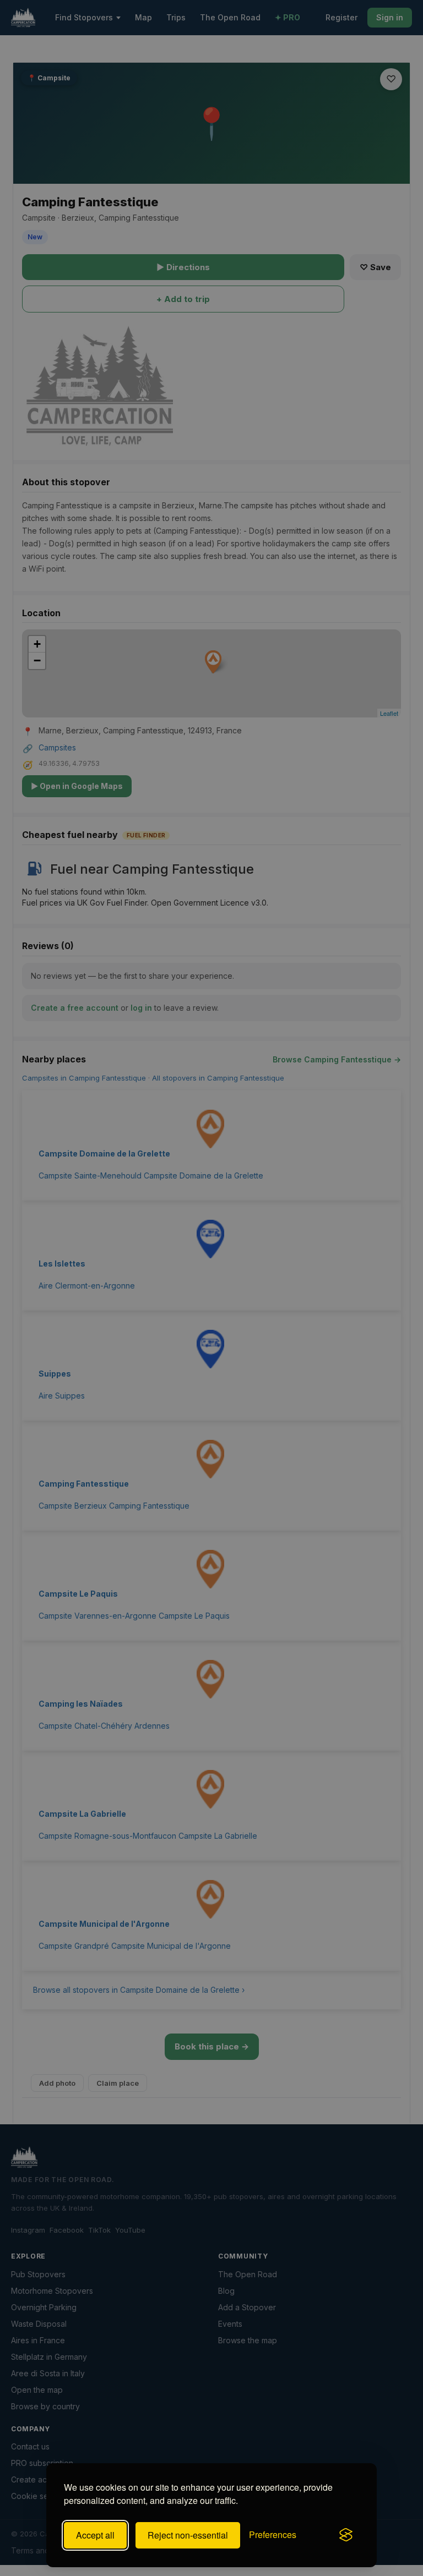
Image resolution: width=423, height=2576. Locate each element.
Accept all (95, 2535)
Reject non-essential (188, 2535)
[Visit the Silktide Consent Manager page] (346, 2535)
